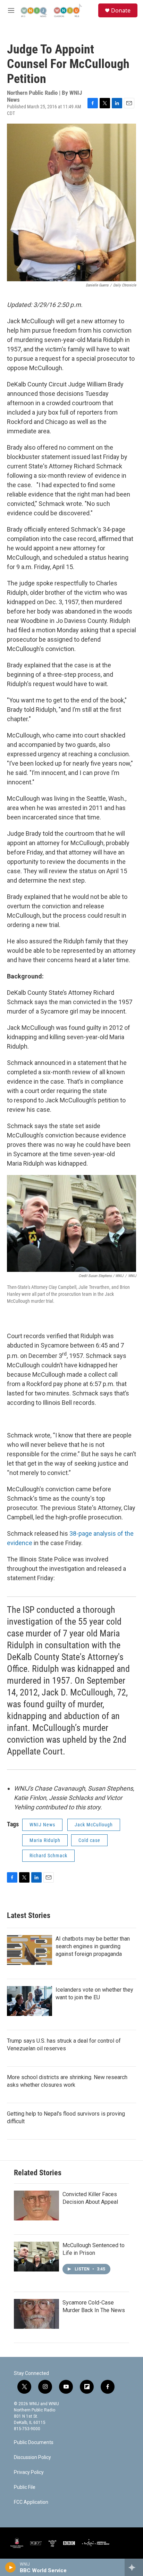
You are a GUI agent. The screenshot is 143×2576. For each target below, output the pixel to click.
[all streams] (134, 2567)
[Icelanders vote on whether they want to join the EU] (30, 2001)
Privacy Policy (29, 2472)
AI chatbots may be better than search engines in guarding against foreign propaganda (93, 1946)
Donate (121, 10)
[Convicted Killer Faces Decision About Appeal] (36, 2206)
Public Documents (34, 2442)
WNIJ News (42, 1825)
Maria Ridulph (45, 1840)
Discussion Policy (32, 2457)
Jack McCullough (94, 1825)
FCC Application (31, 2502)
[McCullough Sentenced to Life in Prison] (36, 2257)
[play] (11, 2567)
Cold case (89, 1840)
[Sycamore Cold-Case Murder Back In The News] (36, 2314)
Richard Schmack (48, 1856)
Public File (25, 2487)
